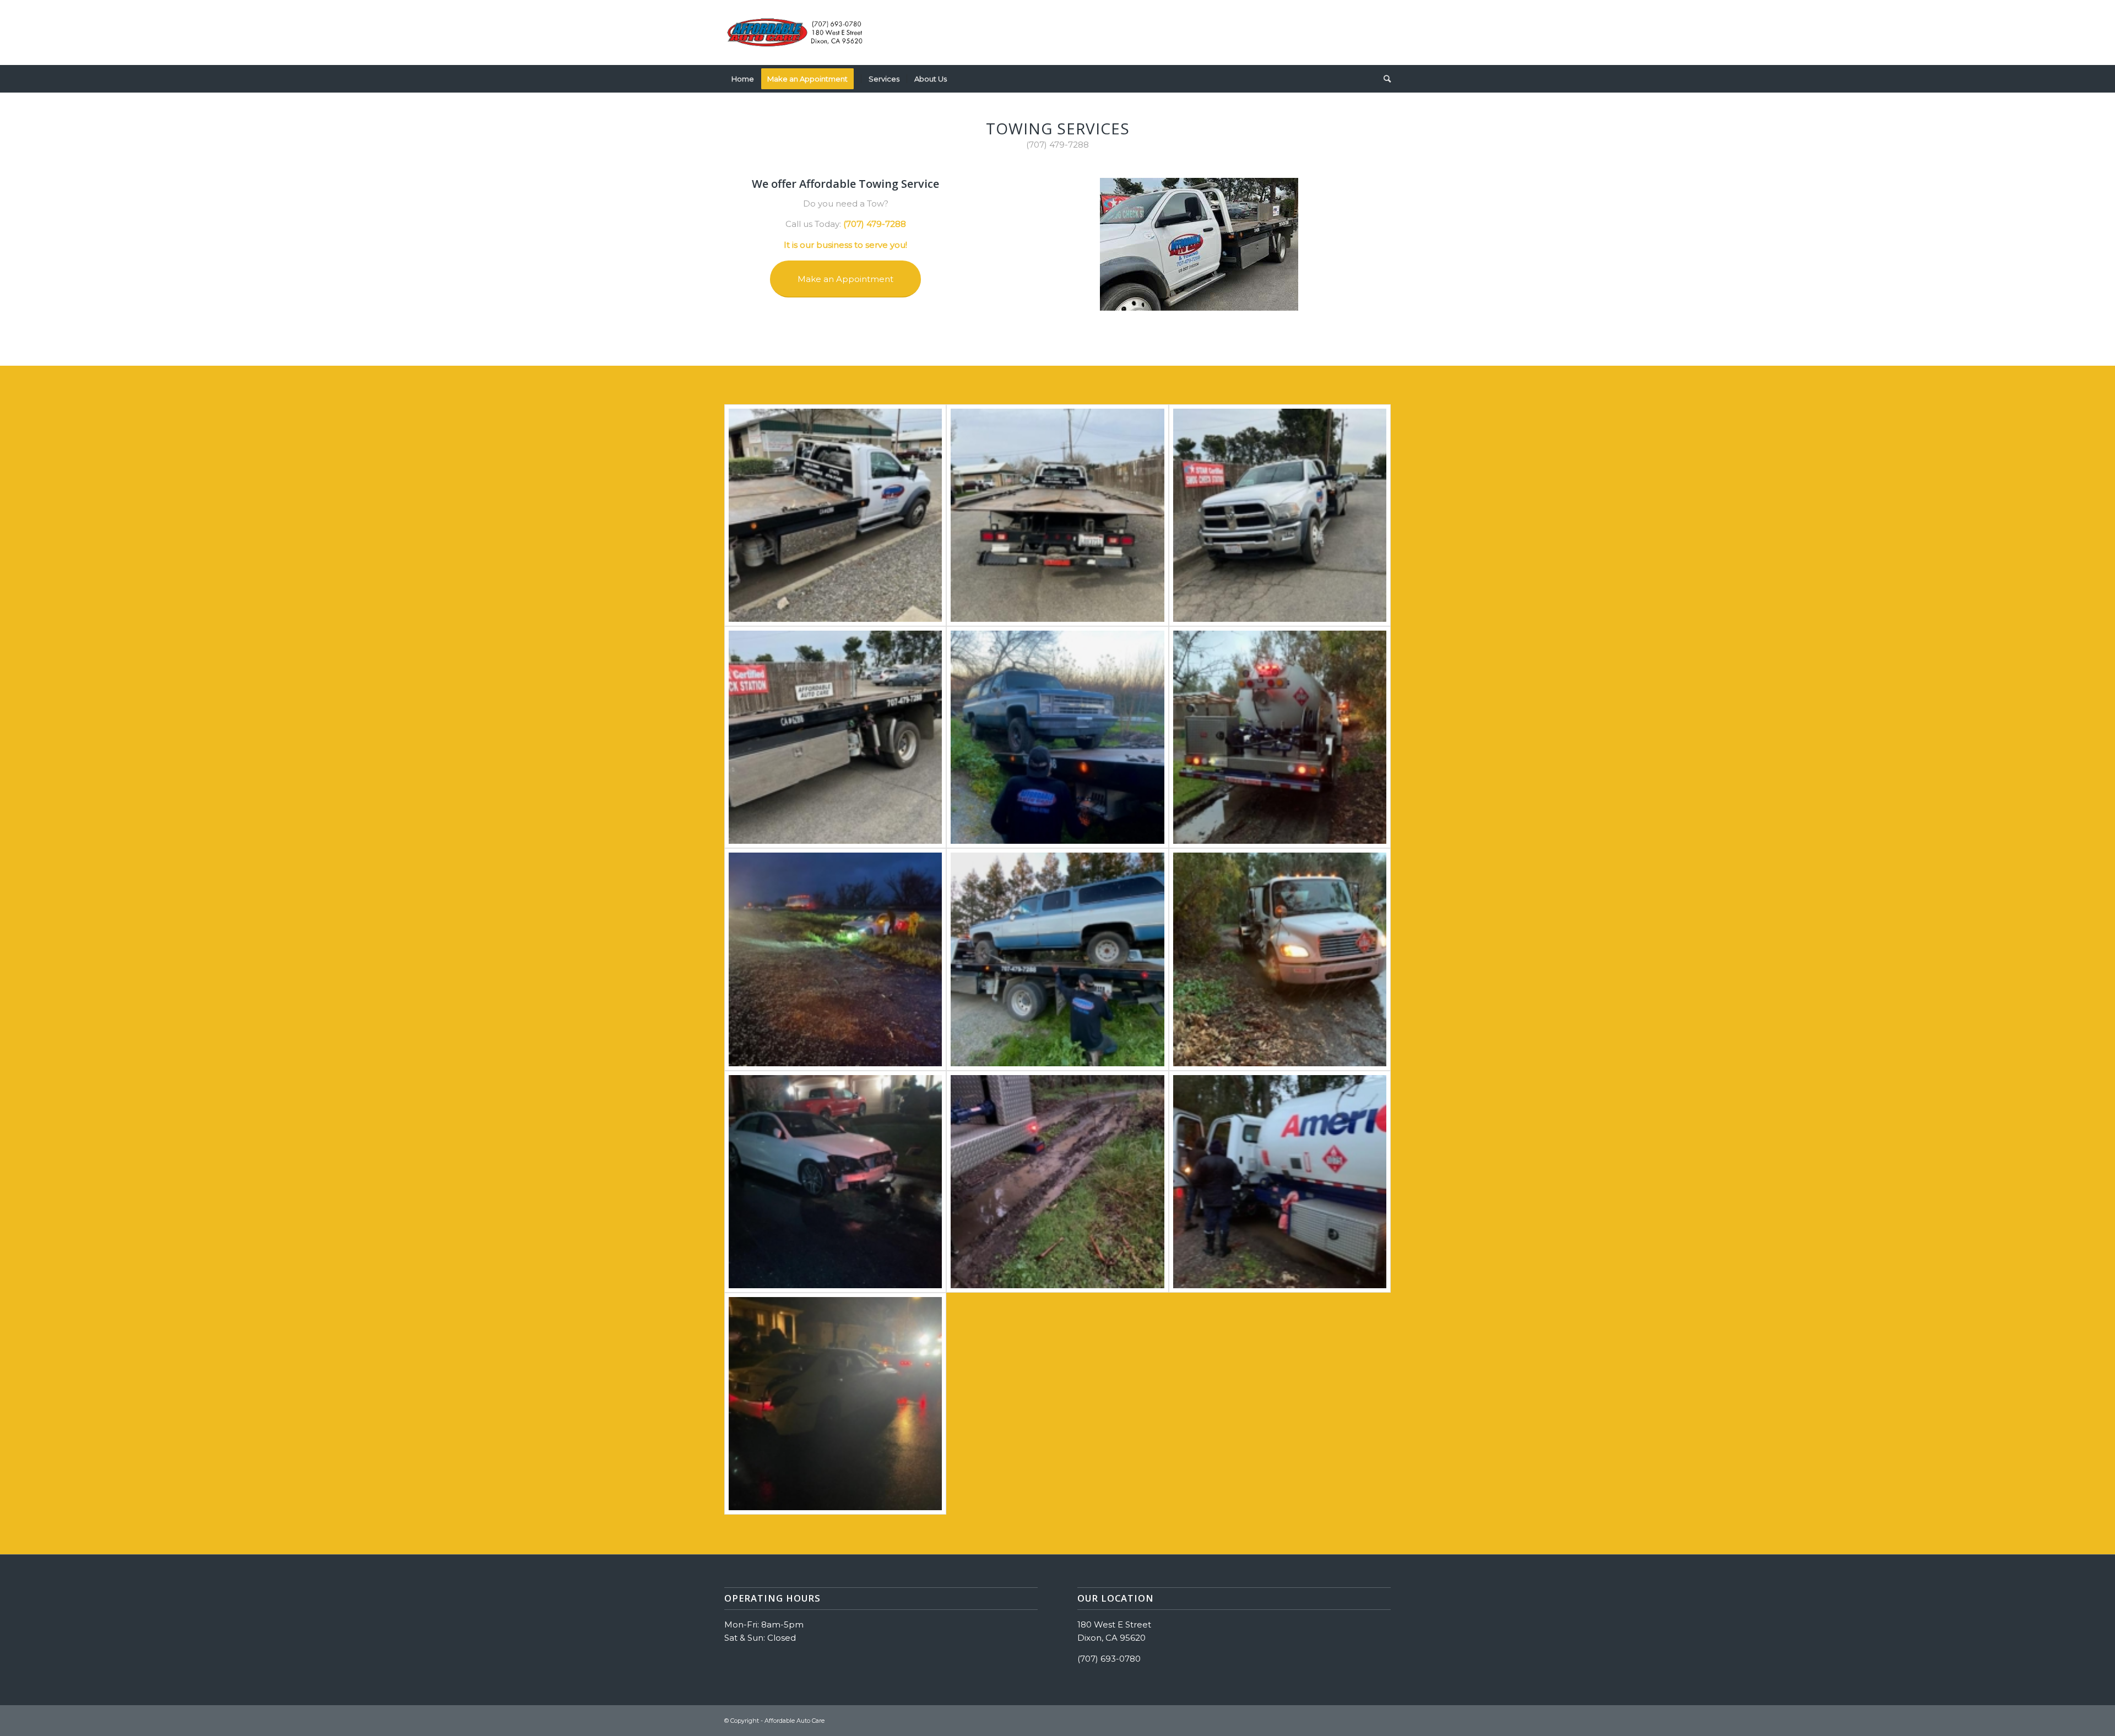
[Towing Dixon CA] (1280, 737)
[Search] (1384, 79)
